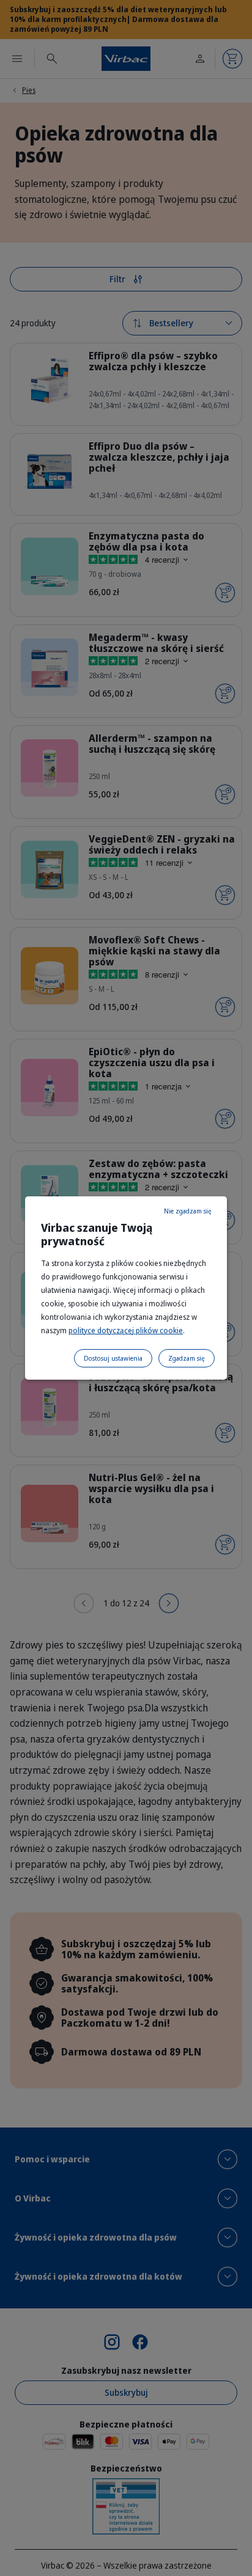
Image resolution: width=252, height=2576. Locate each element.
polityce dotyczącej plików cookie (126, 1330)
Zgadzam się (187, 1358)
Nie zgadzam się (188, 1211)
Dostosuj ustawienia (113, 1358)
